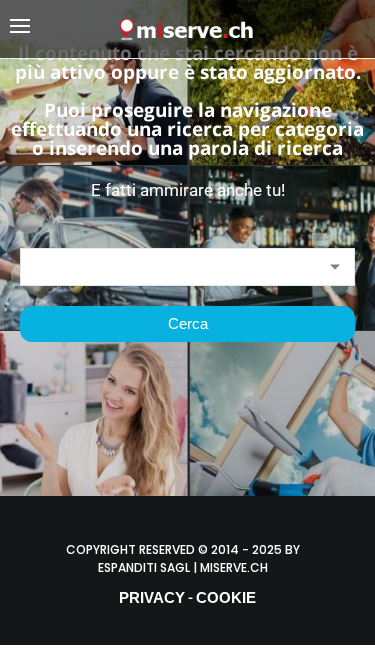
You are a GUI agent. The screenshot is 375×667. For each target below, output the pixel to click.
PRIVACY (152, 597)
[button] (63, 29)
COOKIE (226, 597)
